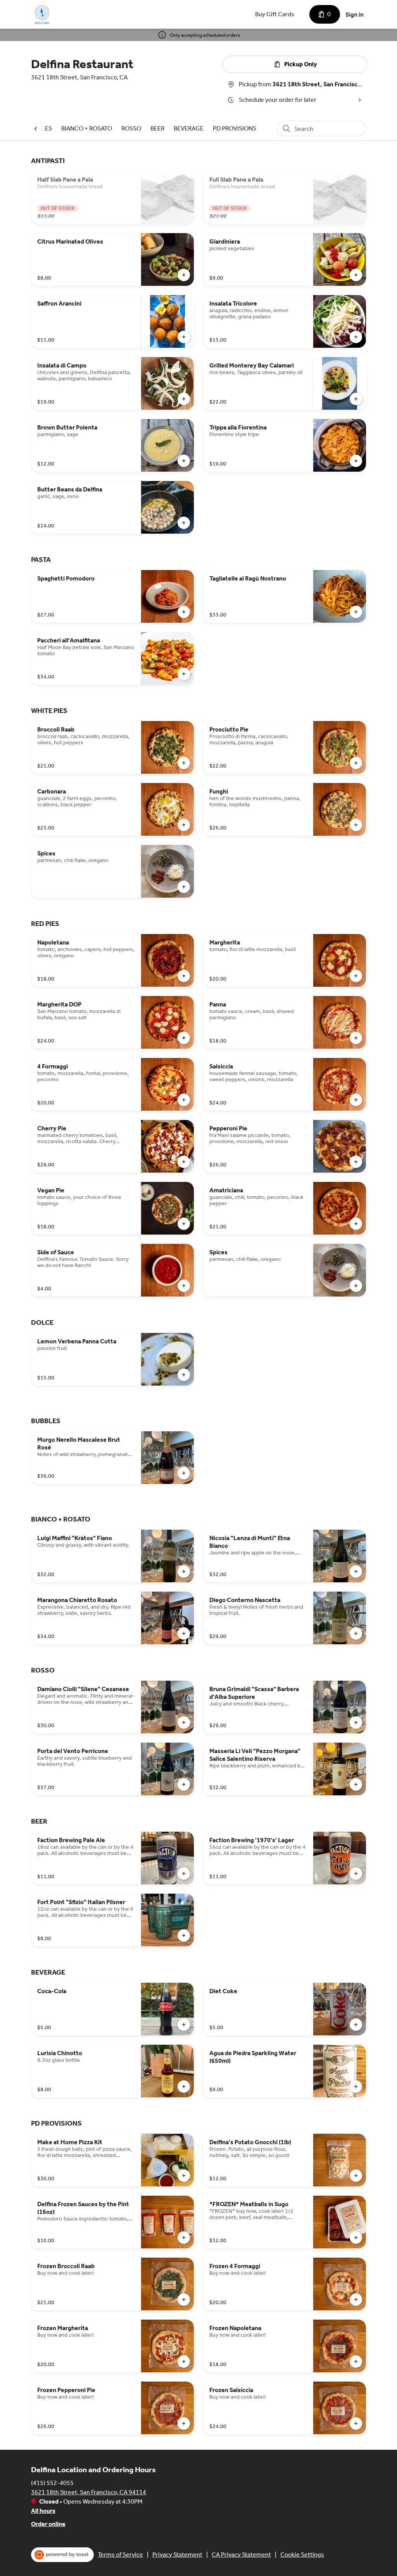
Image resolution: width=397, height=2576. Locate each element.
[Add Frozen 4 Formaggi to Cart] (356, 2300)
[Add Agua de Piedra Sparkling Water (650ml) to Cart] (356, 2087)
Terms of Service (120, 2555)
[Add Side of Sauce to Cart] (184, 1286)
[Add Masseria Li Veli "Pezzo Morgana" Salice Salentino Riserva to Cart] (356, 1784)
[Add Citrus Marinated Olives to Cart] (184, 275)
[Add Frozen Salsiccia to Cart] (356, 2423)
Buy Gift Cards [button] (275, 14)
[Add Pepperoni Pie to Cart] (356, 1162)
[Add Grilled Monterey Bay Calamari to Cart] (356, 399)
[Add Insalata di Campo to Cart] (184, 399)
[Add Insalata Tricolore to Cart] (356, 337)
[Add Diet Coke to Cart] (356, 2025)
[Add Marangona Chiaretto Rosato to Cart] (184, 1633)
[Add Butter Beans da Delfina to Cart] (184, 523)
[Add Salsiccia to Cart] (356, 1100)
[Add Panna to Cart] (356, 1038)
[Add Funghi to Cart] (356, 825)
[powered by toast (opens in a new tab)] (62, 2555)
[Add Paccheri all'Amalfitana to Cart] (184, 674)
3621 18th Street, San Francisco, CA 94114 (89, 2492)
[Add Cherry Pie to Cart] (184, 1162)
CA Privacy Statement (241, 2555)
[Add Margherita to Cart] (356, 976)
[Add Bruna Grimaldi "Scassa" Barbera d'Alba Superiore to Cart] (356, 1722)
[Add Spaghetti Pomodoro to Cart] (184, 612)
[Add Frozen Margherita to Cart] (184, 2361)
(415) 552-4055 (52, 2483)
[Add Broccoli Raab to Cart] (184, 763)
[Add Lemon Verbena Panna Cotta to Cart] (184, 1375)
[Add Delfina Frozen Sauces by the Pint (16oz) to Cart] (184, 2238)
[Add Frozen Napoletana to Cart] (356, 2361)
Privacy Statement (177, 2555)
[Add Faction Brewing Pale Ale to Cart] (184, 1874)
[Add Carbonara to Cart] (184, 825)
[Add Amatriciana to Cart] (356, 1224)
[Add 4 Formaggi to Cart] (184, 1100)
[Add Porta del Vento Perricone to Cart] (184, 1784)
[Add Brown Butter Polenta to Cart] (184, 461)
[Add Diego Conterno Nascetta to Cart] (356, 1633)
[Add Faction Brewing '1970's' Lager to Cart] (356, 1874)
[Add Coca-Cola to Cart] (184, 2025)
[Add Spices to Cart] (184, 887)
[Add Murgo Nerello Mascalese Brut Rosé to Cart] (184, 1473)
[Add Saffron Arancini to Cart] (184, 337)
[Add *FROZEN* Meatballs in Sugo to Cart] (356, 2238)
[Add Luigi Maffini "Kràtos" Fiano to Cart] (184, 1571)
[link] (87, 128)
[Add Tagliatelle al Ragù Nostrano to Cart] (356, 612)
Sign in (355, 15)
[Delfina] (43, 14)
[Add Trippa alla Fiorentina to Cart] (356, 461)
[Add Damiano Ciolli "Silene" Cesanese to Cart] (184, 1722)
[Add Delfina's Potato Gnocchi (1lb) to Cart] (356, 2176)
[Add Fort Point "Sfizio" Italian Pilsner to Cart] (184, 1935)
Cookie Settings (302, 2555)
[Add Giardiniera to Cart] (356, 275)
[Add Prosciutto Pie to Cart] (356, 763)
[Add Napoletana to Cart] (184, 976)
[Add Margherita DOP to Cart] (184, 1038)
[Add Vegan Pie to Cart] (184, 1224)
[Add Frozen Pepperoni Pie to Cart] (184, 2423)
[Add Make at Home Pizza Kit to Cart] (184, 2176)
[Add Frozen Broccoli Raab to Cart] (184, 2300)
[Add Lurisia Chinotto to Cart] (184, 2087)
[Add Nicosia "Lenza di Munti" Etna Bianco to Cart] (356, 1571)
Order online (48, 2524)
